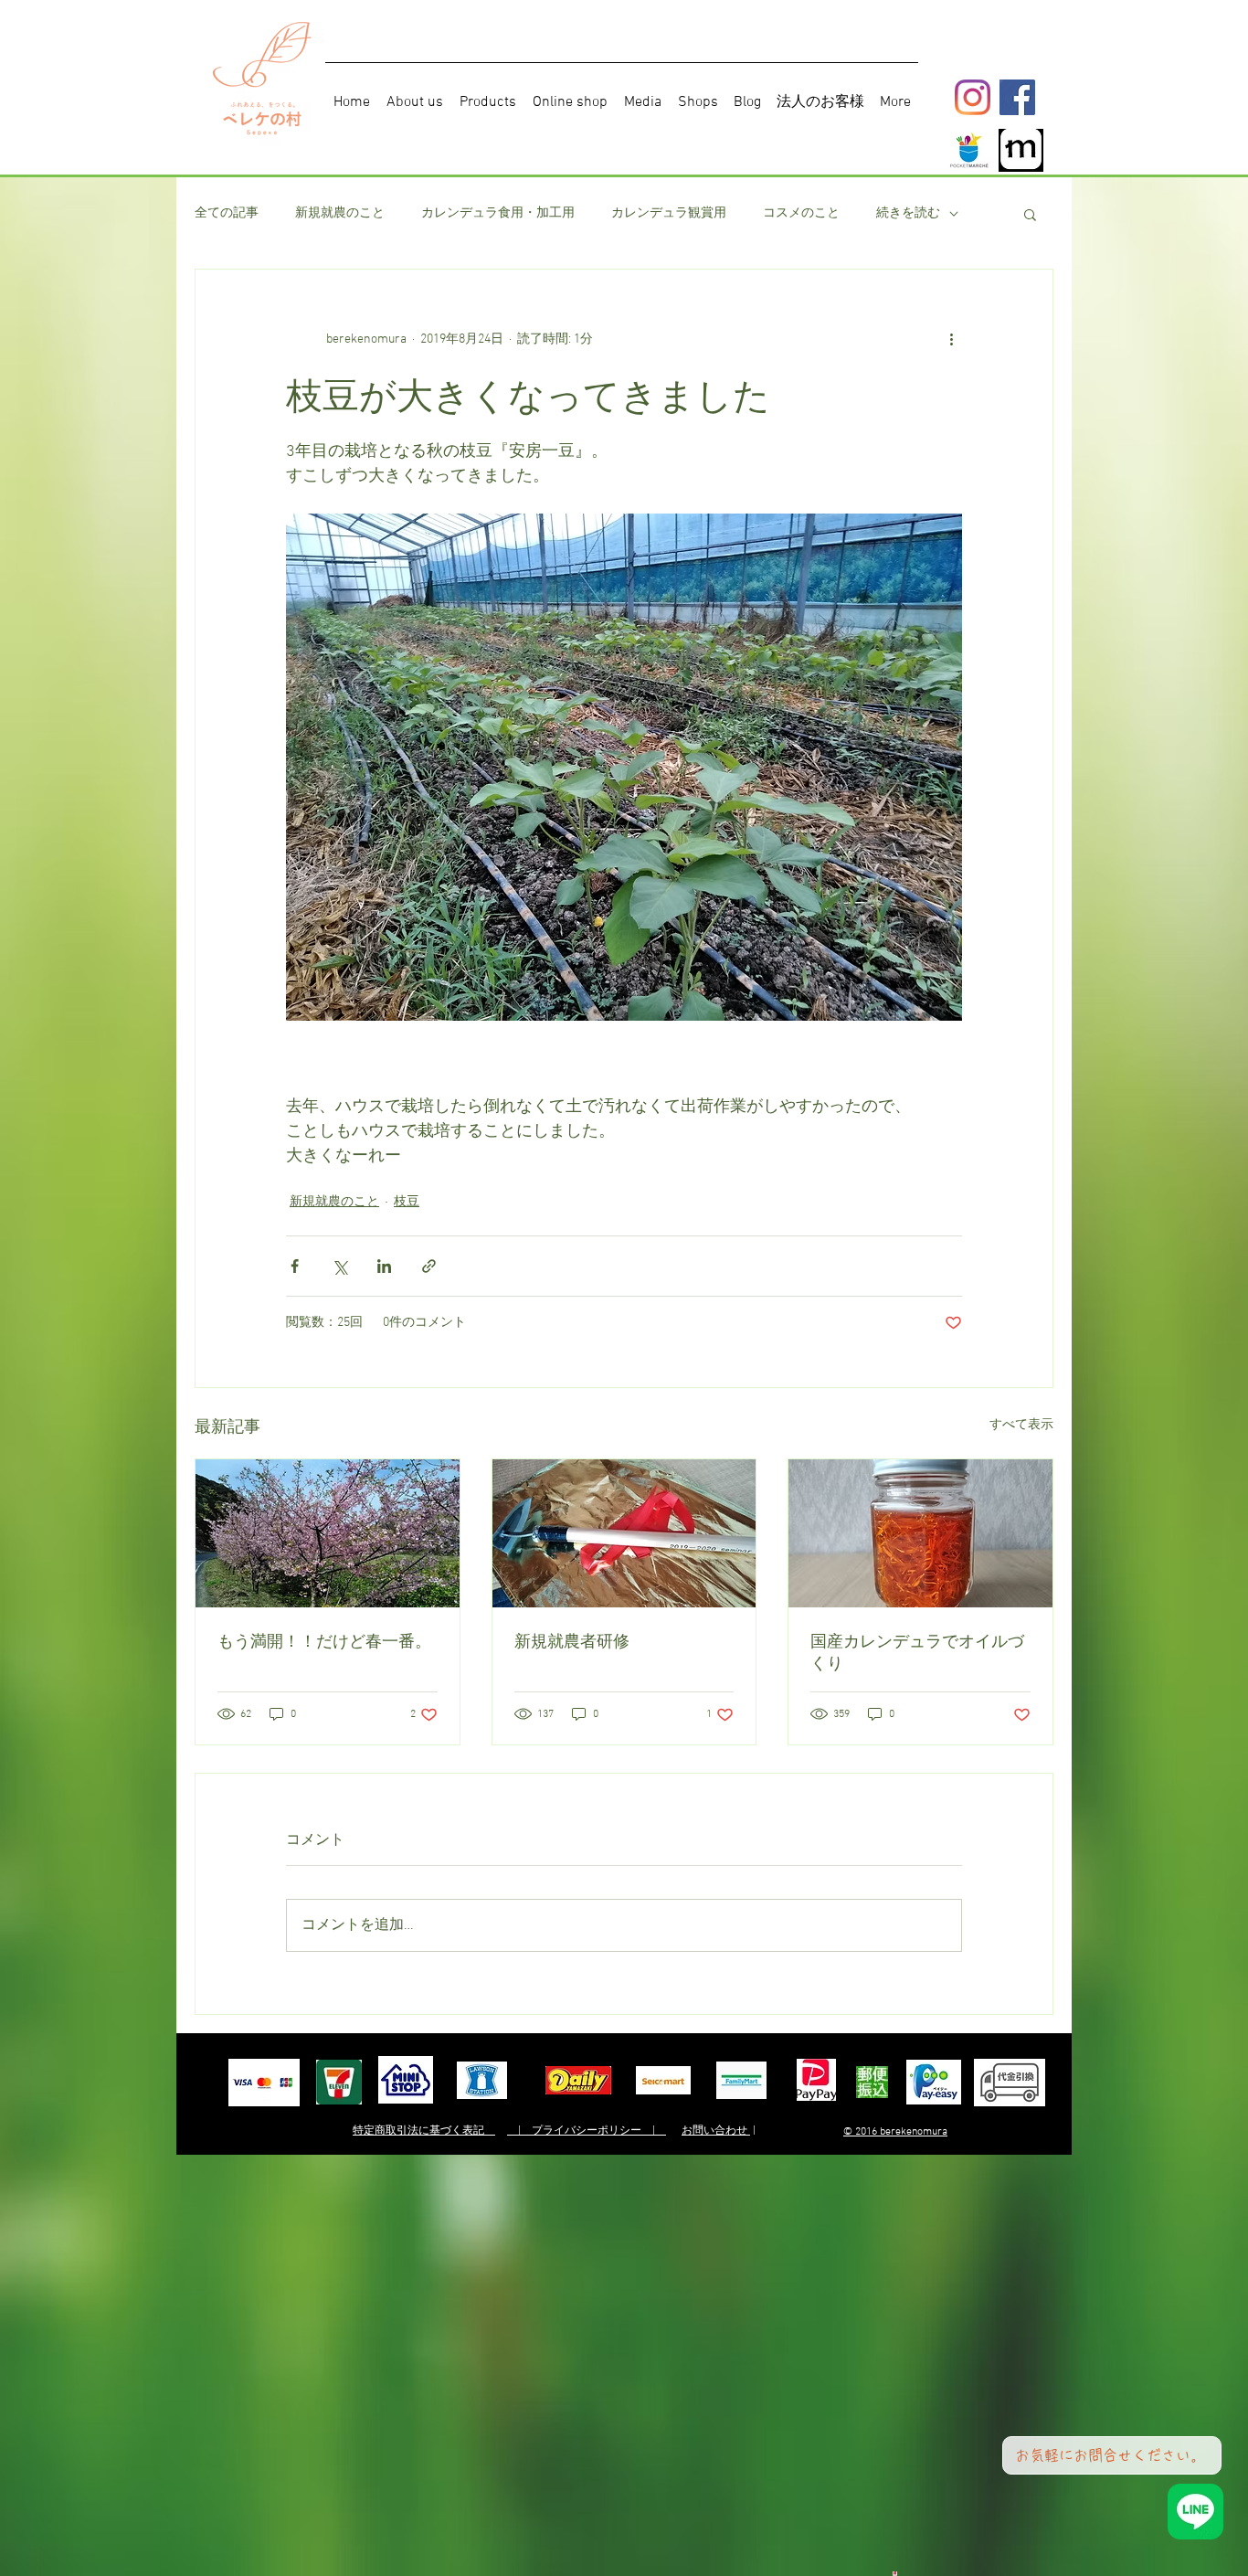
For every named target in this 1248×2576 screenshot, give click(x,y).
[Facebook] (1017, 97)
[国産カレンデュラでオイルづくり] (920, 1533)
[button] (1030, 214)
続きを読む (908, 213)
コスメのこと (801, 213)
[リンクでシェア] (429, 1266)
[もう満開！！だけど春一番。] (328, 1533)
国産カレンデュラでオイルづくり (917, 1652)
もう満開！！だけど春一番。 (324, 1641)
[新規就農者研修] (624, 1533)
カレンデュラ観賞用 (669, 213)
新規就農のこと (340, 213)
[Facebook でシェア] (295, 1266)
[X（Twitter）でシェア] (339, 1266)
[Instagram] (973, 97)
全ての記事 (227, 213)
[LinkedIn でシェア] (384, 1266)
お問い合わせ (716, 2131)
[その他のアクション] (951, 339)
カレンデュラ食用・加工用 (498, 213)
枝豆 (407, 1202)
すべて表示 (1021, 1425)
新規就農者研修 (572, 1641)
